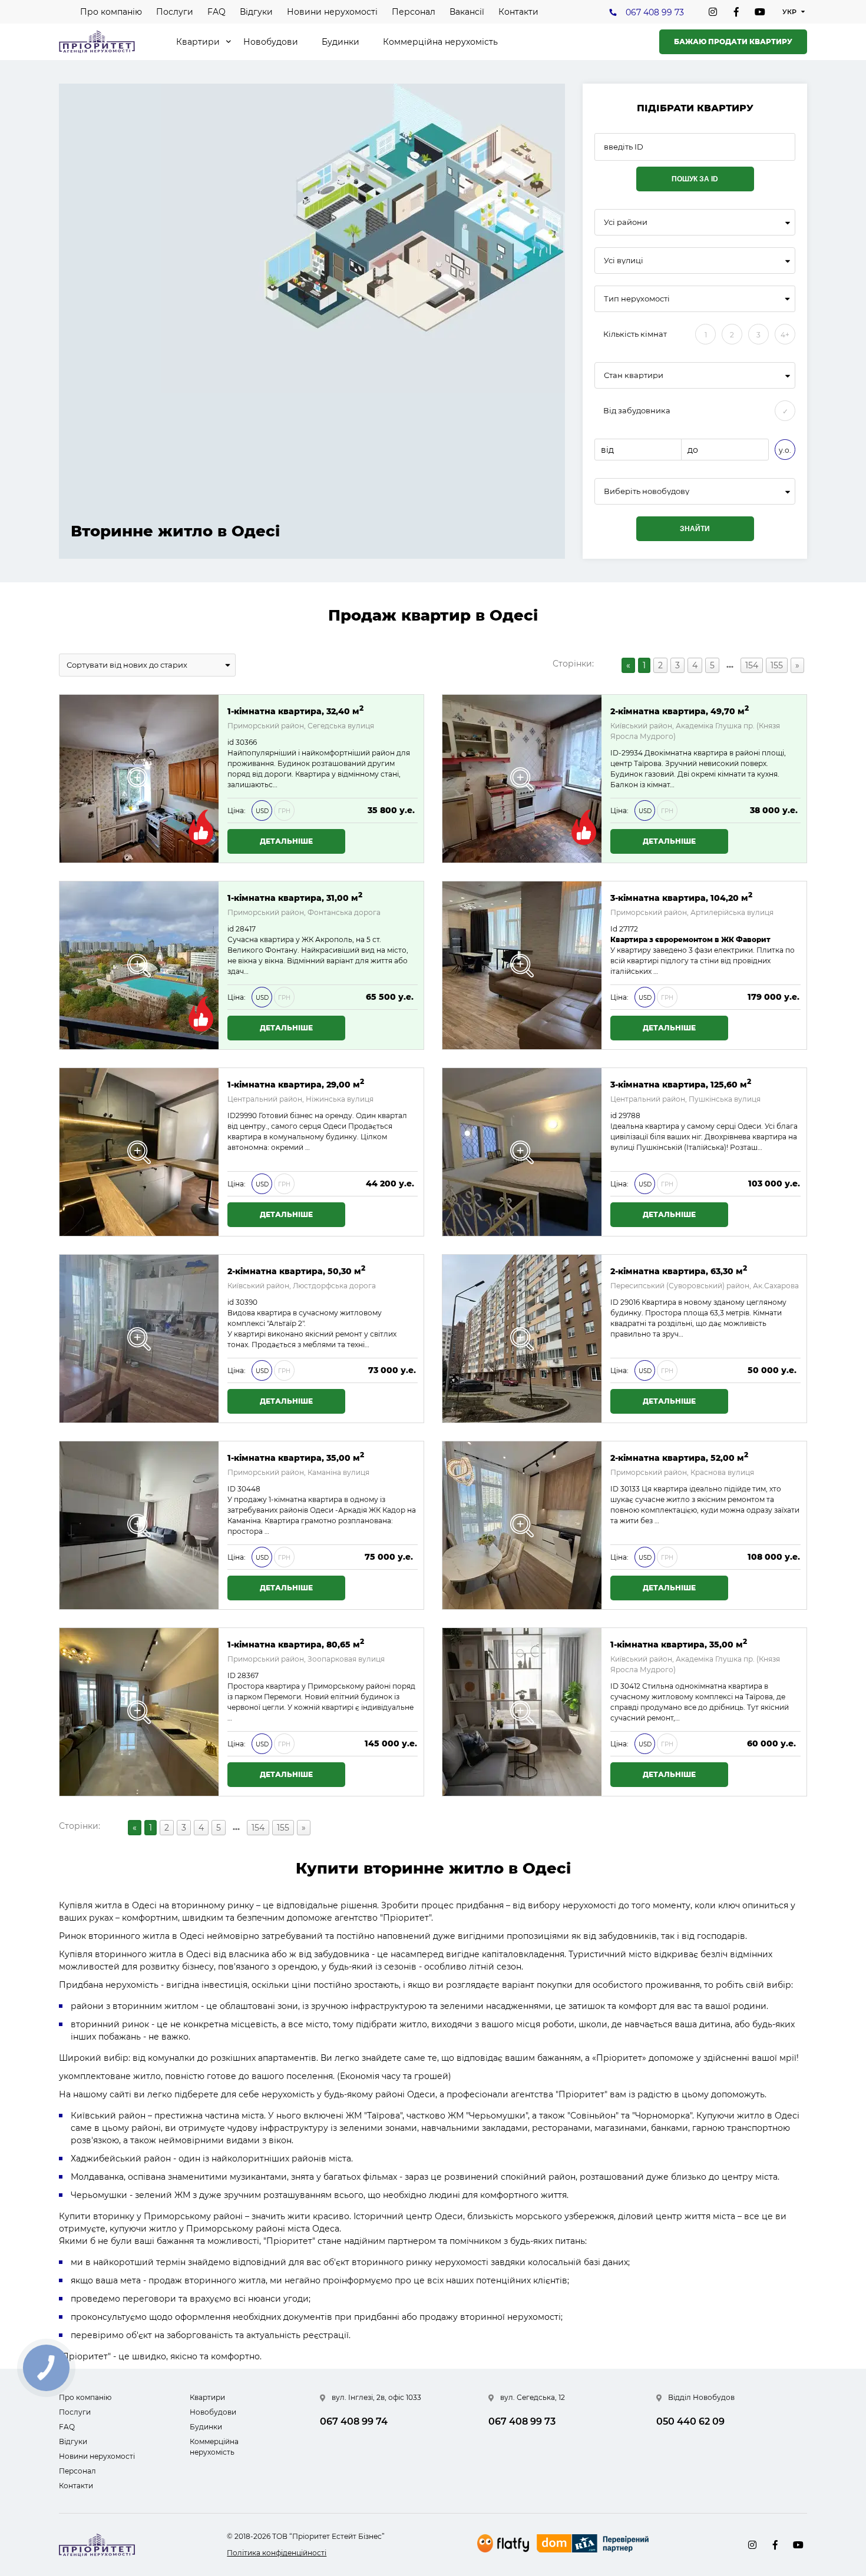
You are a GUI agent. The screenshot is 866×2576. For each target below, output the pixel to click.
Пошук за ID (695, 179)
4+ (785, 335)
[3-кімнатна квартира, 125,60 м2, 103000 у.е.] (522, 1152)
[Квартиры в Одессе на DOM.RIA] (594, 2545)
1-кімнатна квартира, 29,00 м (296, 1084)
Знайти (695, 529)
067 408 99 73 (655, 12)
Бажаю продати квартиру (733, 42)
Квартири (198, 42)
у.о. (785, 450)
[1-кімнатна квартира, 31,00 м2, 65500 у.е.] (139, 965)
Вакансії (467, 12)
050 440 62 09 (690, 2421)
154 (752, 665)
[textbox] (695, 491)
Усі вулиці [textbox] (624, 261)
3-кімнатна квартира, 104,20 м (681, 897)
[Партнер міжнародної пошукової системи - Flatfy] (503, 2543)
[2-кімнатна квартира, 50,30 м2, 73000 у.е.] (139, 1339)
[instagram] (713, 12)
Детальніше (286, 841)
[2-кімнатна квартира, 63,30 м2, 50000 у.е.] (522, 1339)
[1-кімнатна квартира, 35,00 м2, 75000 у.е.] (139, 1525)
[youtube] (760, 12)
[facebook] (736, 12)
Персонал (414, 12)
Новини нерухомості (332, 12)
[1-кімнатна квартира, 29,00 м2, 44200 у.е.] (139, 1152)
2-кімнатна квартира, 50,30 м (296, 1270)
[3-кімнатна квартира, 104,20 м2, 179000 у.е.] (522, 965)
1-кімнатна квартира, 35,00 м (296, 1457)
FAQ (216, 12)
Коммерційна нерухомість (440, 42)
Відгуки (256, 12)
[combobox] (695, 222)
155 (777, 665)
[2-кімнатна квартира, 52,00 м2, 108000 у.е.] (522, 1525)
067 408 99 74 (354, 2421)
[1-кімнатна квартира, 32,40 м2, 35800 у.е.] (139, 779)
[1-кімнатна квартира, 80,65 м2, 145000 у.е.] (139, 1712)
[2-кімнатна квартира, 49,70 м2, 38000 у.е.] (522, 779)
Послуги (175, 12)
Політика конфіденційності (277, 2553)
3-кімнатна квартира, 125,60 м (681, 1084)
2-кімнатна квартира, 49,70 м (680, 710)
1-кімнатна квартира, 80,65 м (296, 1644)
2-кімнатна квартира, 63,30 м (679, 1270)
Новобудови (271, 42)
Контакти (518, 12)
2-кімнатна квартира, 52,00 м (679, 1457)
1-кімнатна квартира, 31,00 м (295, 897)
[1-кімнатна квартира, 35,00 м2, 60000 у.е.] (522, 1712)
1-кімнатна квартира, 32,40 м (295, 710)
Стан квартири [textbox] (634, 375)
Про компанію (111, 12)
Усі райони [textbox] (626, 222)
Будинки (341, 42)
